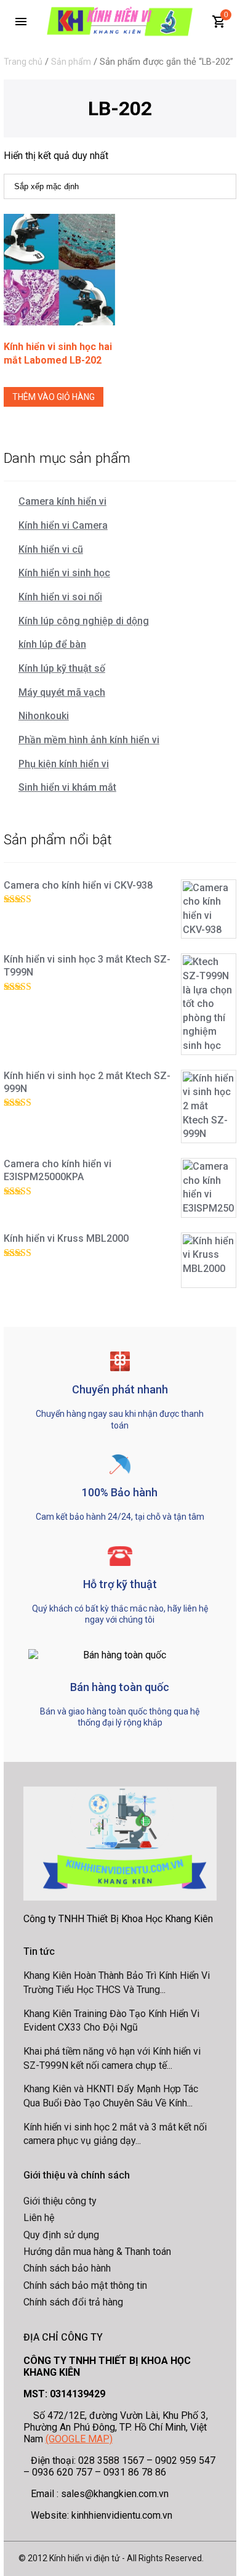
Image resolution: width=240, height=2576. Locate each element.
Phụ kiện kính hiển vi (64, 764)
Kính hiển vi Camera (63, 525)
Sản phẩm (71, 62)
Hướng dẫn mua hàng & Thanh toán (97, 2252)
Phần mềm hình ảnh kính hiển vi (89, 740)
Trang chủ (23, 62)
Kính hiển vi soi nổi (60, 597)
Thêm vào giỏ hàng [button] (54, 397)
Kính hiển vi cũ (51, 549)
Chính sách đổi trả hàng (73, 2302)
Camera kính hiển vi (62, 501)
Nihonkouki (44, 716)
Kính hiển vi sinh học (64, 573)
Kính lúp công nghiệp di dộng (84, 621)
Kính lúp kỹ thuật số (62, 668)
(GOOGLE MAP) (79, 2439)
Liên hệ (39, 2218)
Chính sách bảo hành (67, 2268)
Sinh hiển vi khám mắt (67, 787)
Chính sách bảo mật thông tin (85, 2285)
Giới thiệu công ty (60, 2201)
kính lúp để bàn (52, 644)
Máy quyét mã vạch (62, 692)
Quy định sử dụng (61, 2235)
